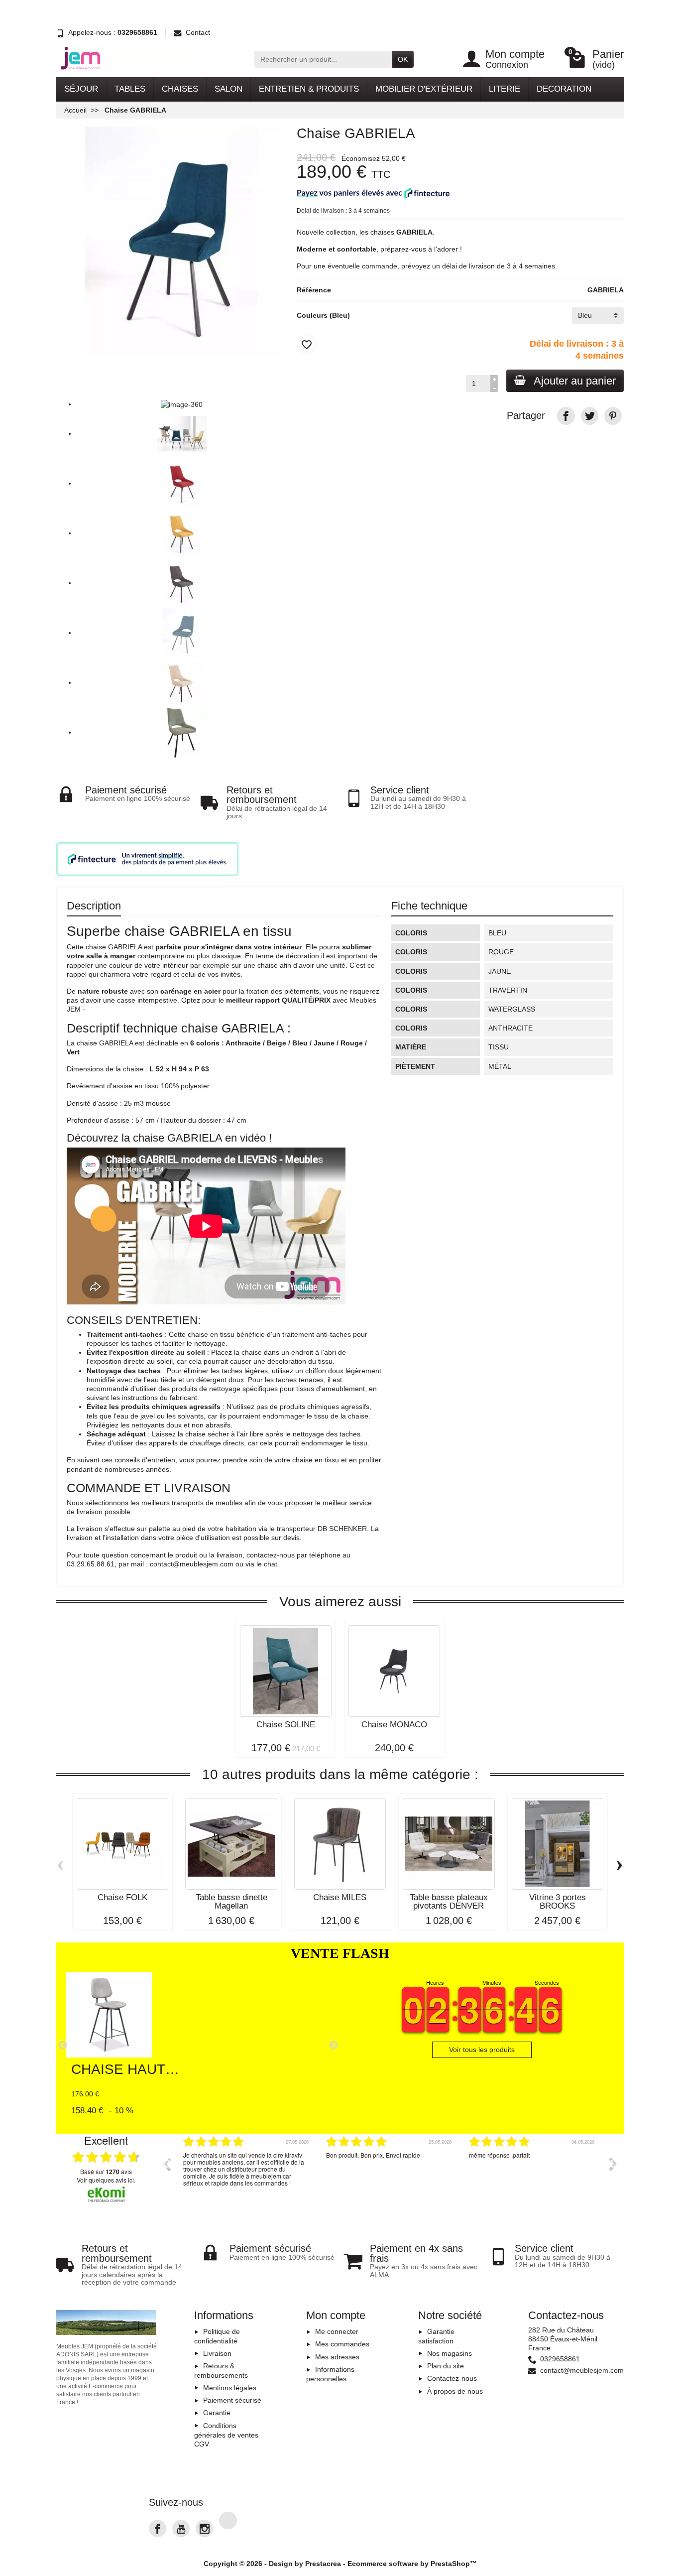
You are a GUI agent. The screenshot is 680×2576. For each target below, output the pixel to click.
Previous (63, 2046)
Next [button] (613, 2164)
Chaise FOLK (122, 1897)
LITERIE (505, 89)
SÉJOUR (81, 89)
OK (403, 59)
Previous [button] (166, 2164)
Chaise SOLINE (286, 1725)
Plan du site (446, 2366)
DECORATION (564, 89)
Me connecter (337, 2331)
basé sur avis (106, 2172)
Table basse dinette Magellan (231, 1902)
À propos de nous (455, 2391)
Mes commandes (342, 2344)
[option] (247, 2172)
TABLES (130, 89)
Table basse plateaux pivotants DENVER (449, 1902)
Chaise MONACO (394, 1725)
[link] (566, 416)
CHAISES (180, 89)
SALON (228, 89)
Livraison (217, 2353)
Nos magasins (450, 2353)
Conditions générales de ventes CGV (226, 2435)
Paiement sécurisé (232, 2400)
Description (94, 906)
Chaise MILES (340, 1897)
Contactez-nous (452, 2378)
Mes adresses (337, 2357)
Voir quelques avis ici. (106, 2180)
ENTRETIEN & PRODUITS (309, 89)
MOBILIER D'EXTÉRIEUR (424, 89)
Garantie (217, 2413)
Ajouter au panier (575, 381)
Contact (198, 32)
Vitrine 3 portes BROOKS (558, 1902)
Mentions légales (230, 2388)
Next (334, 2046)
